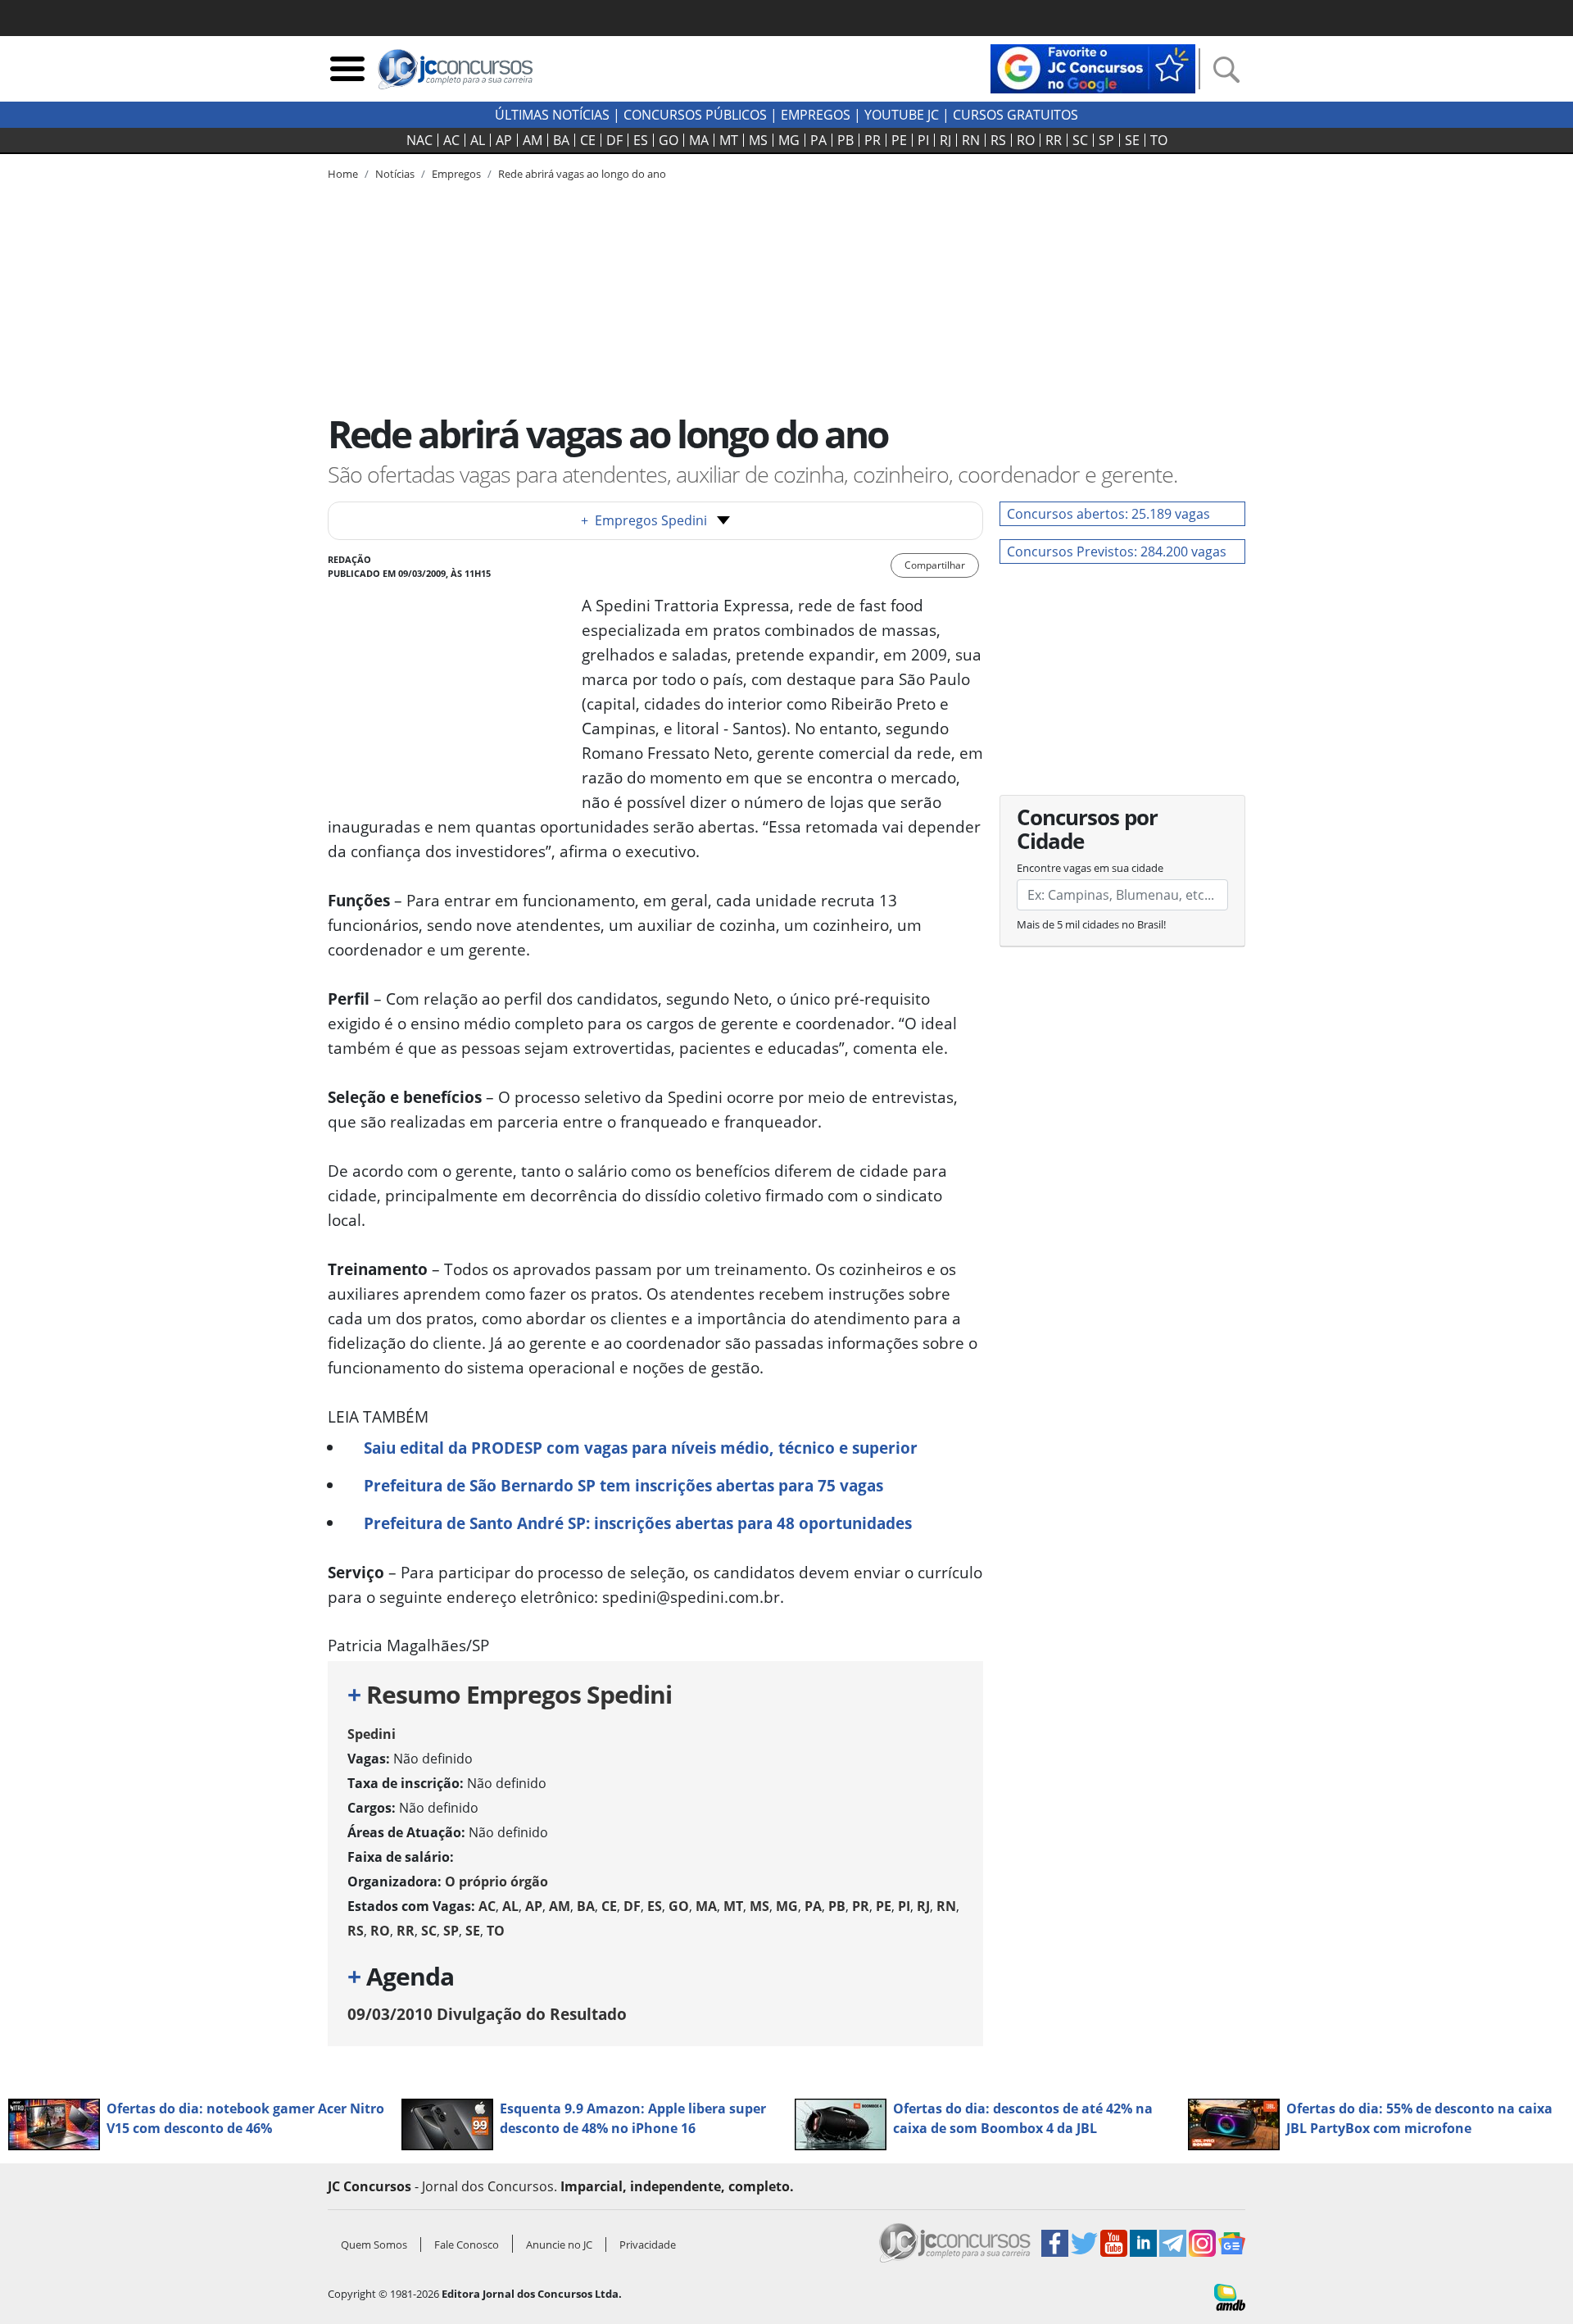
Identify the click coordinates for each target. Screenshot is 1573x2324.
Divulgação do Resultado (487, 2014)
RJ (945, 140)
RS (998, 140)
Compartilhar (935, 565)
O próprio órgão (496, 1881)
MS (758, 140)
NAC (419, 140)
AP (504, 140)
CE (588, 140)
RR (1054, 140)
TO (1159, 140)
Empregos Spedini (644, 520)
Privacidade (648, 2245)
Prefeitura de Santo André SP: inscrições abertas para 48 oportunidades (638, 1523)
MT (729, 140)
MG (789, 140)
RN (971, 140)
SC (1080, 140)
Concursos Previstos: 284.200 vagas (1117, 551)
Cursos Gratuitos (1015, 115)
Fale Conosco (467, 2245)
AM (533, 140)
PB (845, 140)
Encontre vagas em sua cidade (1090, 868)
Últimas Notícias (552, 115)
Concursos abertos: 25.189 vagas (1108, 514)
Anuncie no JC (559, 2245)
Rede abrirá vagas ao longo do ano (582, 174)
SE (1132, 140)
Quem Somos (374, 2245)
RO (1026, 140)
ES (641, 140)
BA (561, 140)
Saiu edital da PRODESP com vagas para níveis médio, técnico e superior (641, 1448)
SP (1106, 140)
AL (478, 140)
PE (899, 140)
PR (873, 140)
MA (699, 140)
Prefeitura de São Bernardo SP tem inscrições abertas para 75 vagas (623, 1485)
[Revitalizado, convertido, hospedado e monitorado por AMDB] (1230, 2296)
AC (451, 140)
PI (923, 140)
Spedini (372, 1734)
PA (818, 140)
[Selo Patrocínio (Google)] (1093, 67)
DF (614, 140)
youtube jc (902, 115)
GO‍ (669, 140)
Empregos (816, 115)
